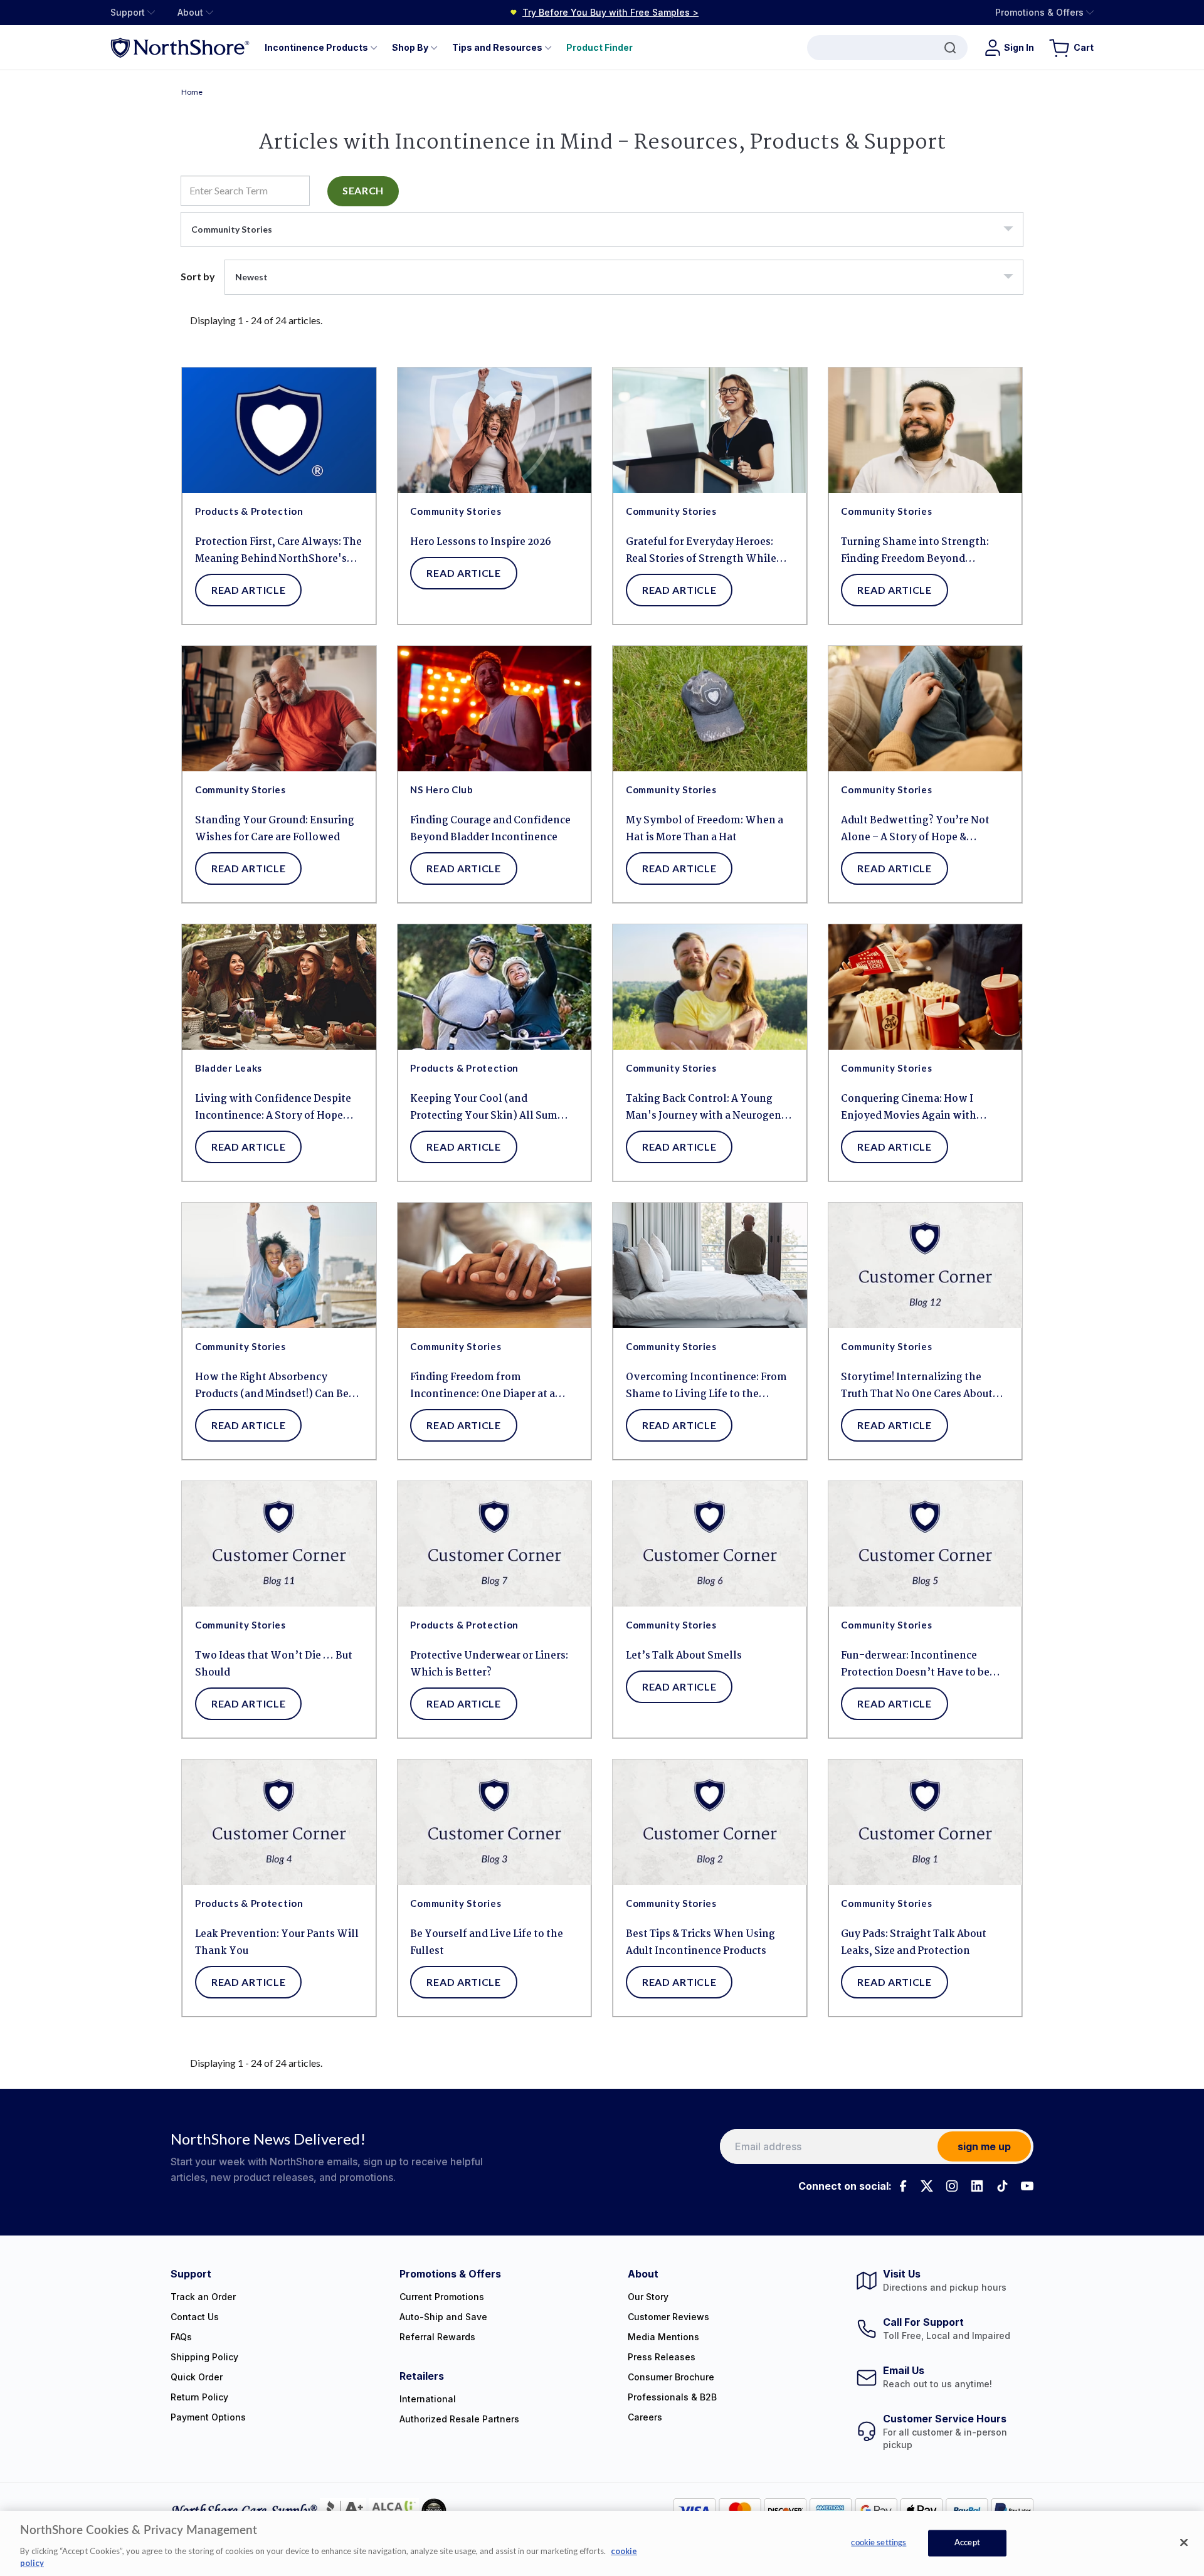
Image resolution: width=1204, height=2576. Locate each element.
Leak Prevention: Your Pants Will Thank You (277, 1943)
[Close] (1184, 2543)
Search (363, 190)
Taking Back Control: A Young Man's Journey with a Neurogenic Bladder (708, 1108)
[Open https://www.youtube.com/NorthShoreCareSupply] (1027, 2186)
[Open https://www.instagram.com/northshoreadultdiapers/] (952, 2186)
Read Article (248, 590)
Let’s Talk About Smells (684, 1656)
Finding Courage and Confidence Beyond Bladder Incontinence (490, 829)
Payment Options (208, 2417)
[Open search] (887, 48)
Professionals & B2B (672, 2397)
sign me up (984, 2146)
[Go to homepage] (180, 47)
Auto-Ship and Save (443, 2317)
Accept (967, 2543)
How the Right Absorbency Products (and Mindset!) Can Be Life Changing (272, 1386)
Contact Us (195, 2317)
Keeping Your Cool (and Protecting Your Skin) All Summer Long (494, 1108)
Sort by (198, 276)
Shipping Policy (204, 2357)
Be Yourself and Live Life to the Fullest (487, 1943)
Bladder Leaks (229, 1068)
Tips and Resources (497, 47)
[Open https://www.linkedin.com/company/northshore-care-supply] (977, 2186)
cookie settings (879, 2543)
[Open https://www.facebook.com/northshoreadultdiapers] (902, 2186)
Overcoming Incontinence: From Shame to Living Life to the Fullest (706, 1386)
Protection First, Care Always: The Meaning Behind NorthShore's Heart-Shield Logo (278, 551)
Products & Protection (249, 511)
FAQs (181, 2337)
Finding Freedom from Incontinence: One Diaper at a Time (483, 1386)
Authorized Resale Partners (459, 2419)
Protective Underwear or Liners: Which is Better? (489, 1664)
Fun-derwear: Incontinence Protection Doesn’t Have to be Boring (915, 1665)
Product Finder (599, 47)
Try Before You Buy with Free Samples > (610, 12)
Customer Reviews (668, 2317)
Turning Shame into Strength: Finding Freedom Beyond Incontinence (915, 551)
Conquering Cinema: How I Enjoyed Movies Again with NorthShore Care (909, 1108)
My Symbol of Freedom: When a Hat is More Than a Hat (705, 829)
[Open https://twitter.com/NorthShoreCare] (927, 2186)
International (428, 2399)
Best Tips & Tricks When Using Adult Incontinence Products (700, 1943)
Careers (645, 2417)
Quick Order (197, 2377)
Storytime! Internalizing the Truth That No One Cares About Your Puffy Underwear (917, 1386)
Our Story (648, 2297)
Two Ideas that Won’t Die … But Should (274, 1664)
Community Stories (456, 511)
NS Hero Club (441, 789)
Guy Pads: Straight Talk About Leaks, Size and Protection (914, 1943)
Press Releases (662, 2357)
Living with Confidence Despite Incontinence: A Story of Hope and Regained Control (273, 1108)
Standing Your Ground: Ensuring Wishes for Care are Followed (275, 829)
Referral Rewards (437, 2337)
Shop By (410, 47)
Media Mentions (663, 2337)
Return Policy (199, 2397)
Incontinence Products (316, 47)
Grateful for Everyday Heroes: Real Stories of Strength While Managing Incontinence (701, 551)
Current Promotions (442, 2297)
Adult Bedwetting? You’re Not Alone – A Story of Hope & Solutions (915, 829)
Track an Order (203, 2297)
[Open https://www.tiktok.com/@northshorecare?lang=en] (1002, 2186)
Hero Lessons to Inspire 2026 (481, 542)
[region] (602, 2543)
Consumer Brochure (671, 2377)
